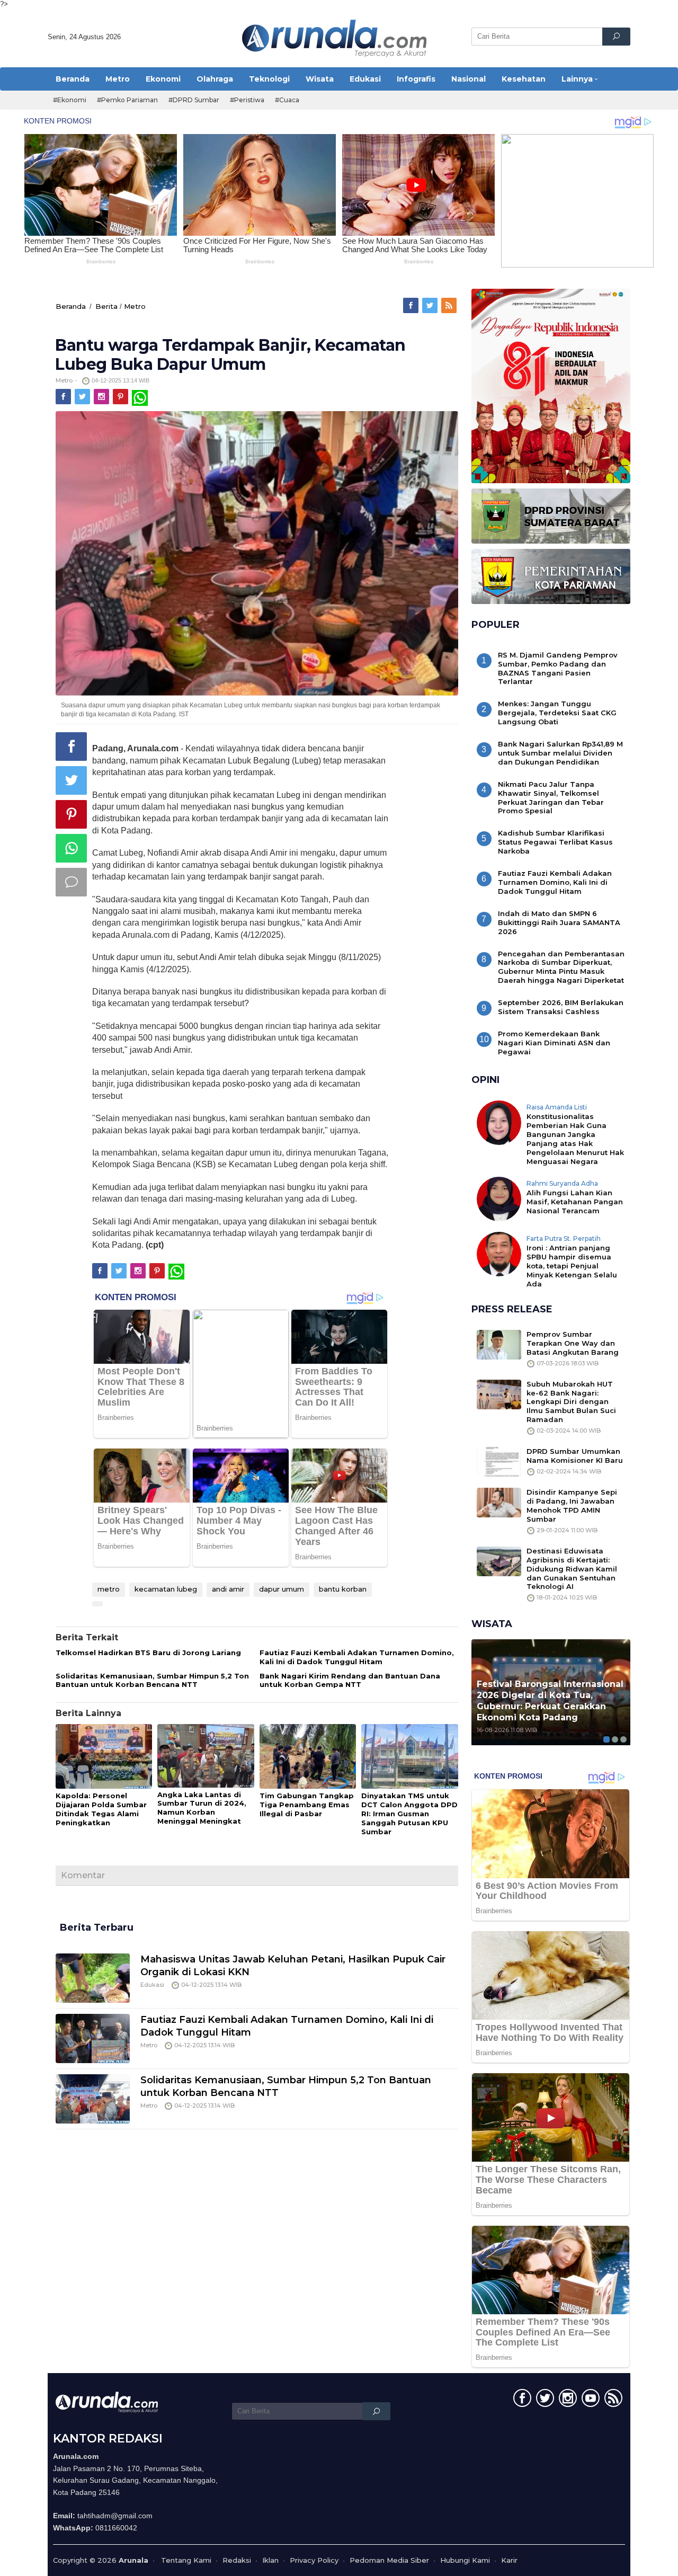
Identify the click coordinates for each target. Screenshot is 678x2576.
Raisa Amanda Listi (557, 1107)
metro (109, 1589)
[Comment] (71, 882)
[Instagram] (102, 397)
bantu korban (343, 1589)
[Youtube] (589, 2400)
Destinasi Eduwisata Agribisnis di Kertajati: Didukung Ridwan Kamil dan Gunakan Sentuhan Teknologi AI (572, 1569)
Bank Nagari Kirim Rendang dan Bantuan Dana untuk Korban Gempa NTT (350, 1680)
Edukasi (152, 1985)
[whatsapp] (140, 397)
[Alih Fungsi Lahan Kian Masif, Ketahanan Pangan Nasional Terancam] (499, 1198)
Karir (509, 2560)
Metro (135, 306)
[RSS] (450, 306)
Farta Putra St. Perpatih (564, 1238)
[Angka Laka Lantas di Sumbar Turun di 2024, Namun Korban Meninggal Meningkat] (206, 1756)
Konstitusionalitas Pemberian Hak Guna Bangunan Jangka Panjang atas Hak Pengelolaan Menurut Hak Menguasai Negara (575, 1139)
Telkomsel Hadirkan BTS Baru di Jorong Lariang (148, 1653)
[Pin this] (71, 814)
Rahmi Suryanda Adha (562, 1183)
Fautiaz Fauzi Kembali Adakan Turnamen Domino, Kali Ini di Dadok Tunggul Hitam (357, 1657)
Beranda (71, 306)
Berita (106, 306)
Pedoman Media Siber (389, 2560)
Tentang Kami (186, 2560)
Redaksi (237, 2560)
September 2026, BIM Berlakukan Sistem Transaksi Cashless (561, 1007)
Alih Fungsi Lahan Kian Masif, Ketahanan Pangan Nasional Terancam (575, 1202)
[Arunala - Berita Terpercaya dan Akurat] (335, 37)
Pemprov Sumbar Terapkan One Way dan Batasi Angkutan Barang (573, 1343)
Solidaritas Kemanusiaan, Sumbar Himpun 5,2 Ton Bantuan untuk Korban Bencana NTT (152, 1680)
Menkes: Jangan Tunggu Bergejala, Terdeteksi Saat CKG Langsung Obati (557, 713)
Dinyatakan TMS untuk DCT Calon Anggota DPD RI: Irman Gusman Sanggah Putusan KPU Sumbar (409, 1814)
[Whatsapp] (71, 848)
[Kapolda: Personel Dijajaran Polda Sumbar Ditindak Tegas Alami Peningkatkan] (104, 1757)
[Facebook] (412, 306)
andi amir (228, 1589)
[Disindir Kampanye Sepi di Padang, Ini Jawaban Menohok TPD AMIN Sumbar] (499, 1502)
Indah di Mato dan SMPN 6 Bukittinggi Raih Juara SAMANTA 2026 (559, 922)
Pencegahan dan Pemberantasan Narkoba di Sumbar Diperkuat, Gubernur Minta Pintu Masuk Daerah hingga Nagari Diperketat (561, 967)
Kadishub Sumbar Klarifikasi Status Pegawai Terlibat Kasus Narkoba (555, 842)
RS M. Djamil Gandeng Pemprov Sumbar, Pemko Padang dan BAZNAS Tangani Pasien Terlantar (558, 668)
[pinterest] (121, 397)
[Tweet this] (71, 780)
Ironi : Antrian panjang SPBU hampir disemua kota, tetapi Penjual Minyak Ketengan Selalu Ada (572, 1266)
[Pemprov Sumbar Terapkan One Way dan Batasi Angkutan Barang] (499, 1344)
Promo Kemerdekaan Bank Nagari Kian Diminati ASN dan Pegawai (554, 1043)
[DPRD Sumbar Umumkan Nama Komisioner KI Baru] (499, 1461)
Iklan (270, 2560)
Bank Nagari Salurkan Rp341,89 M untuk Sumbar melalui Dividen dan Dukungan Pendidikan (560, 753)
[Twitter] (431, 306)
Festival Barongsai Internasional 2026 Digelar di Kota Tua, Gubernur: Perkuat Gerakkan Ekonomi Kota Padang (550, 1700)
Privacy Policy (314, 2560)
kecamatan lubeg (166, 1589)
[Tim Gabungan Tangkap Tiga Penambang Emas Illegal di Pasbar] (308, 1757)
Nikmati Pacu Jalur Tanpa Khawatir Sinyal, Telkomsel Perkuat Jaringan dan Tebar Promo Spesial (551, 798)
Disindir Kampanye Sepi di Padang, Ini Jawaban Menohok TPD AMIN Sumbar (572, 1505)
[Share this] (71, 747)
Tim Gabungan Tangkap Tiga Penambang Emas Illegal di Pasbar (307, 1805)
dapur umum (282, 1589)
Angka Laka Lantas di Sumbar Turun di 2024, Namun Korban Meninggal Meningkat (202, 1808)
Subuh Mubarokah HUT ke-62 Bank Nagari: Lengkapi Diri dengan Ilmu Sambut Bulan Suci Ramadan (571, 1402)
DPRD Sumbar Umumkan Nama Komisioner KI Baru (575, 1456)
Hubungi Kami (465, 2560)
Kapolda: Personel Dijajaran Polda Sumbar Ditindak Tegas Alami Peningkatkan (101, 1809)
